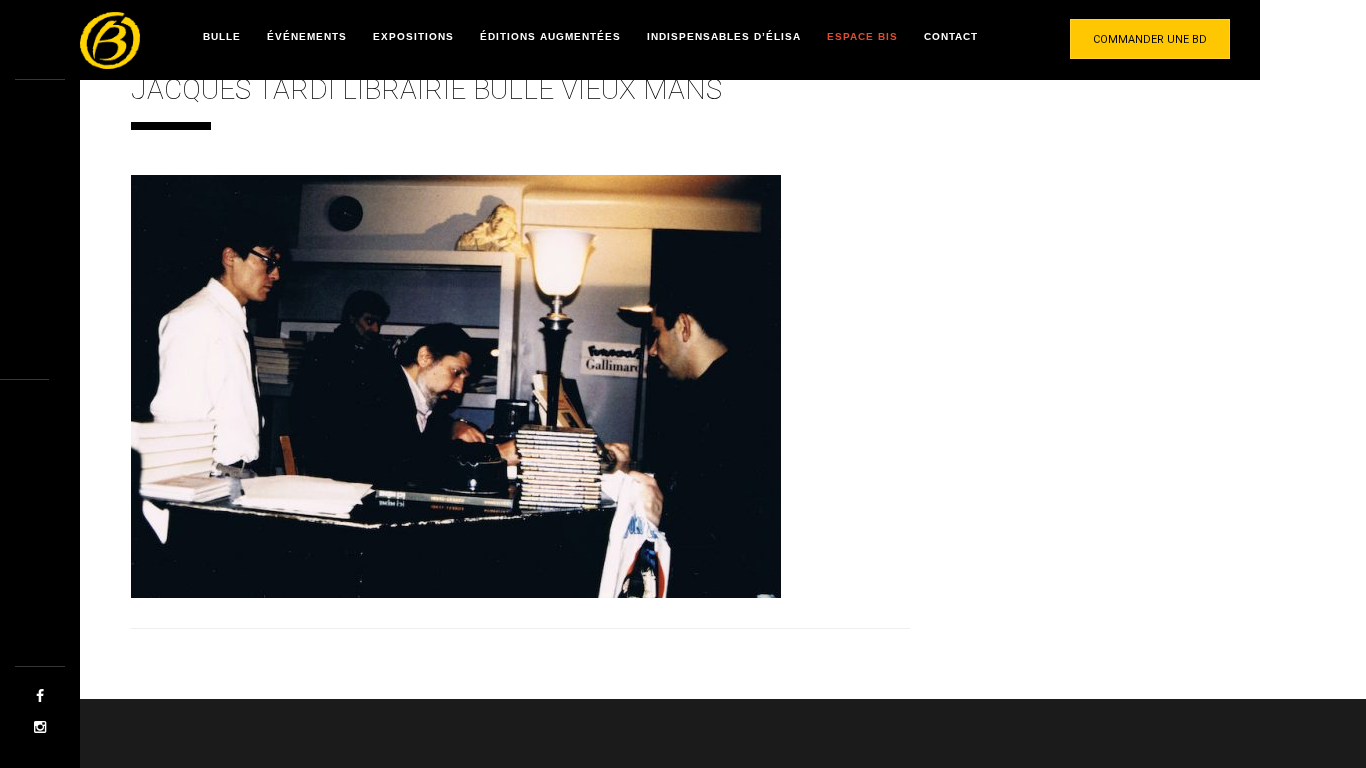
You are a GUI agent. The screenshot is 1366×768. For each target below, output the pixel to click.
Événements (307, 36)
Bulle (222, 36)
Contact (951, 36)
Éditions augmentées (550, 36)
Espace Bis (862, 36)
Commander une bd (1150, 39)
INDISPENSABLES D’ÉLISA (724, 36)
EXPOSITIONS (413, 36)
